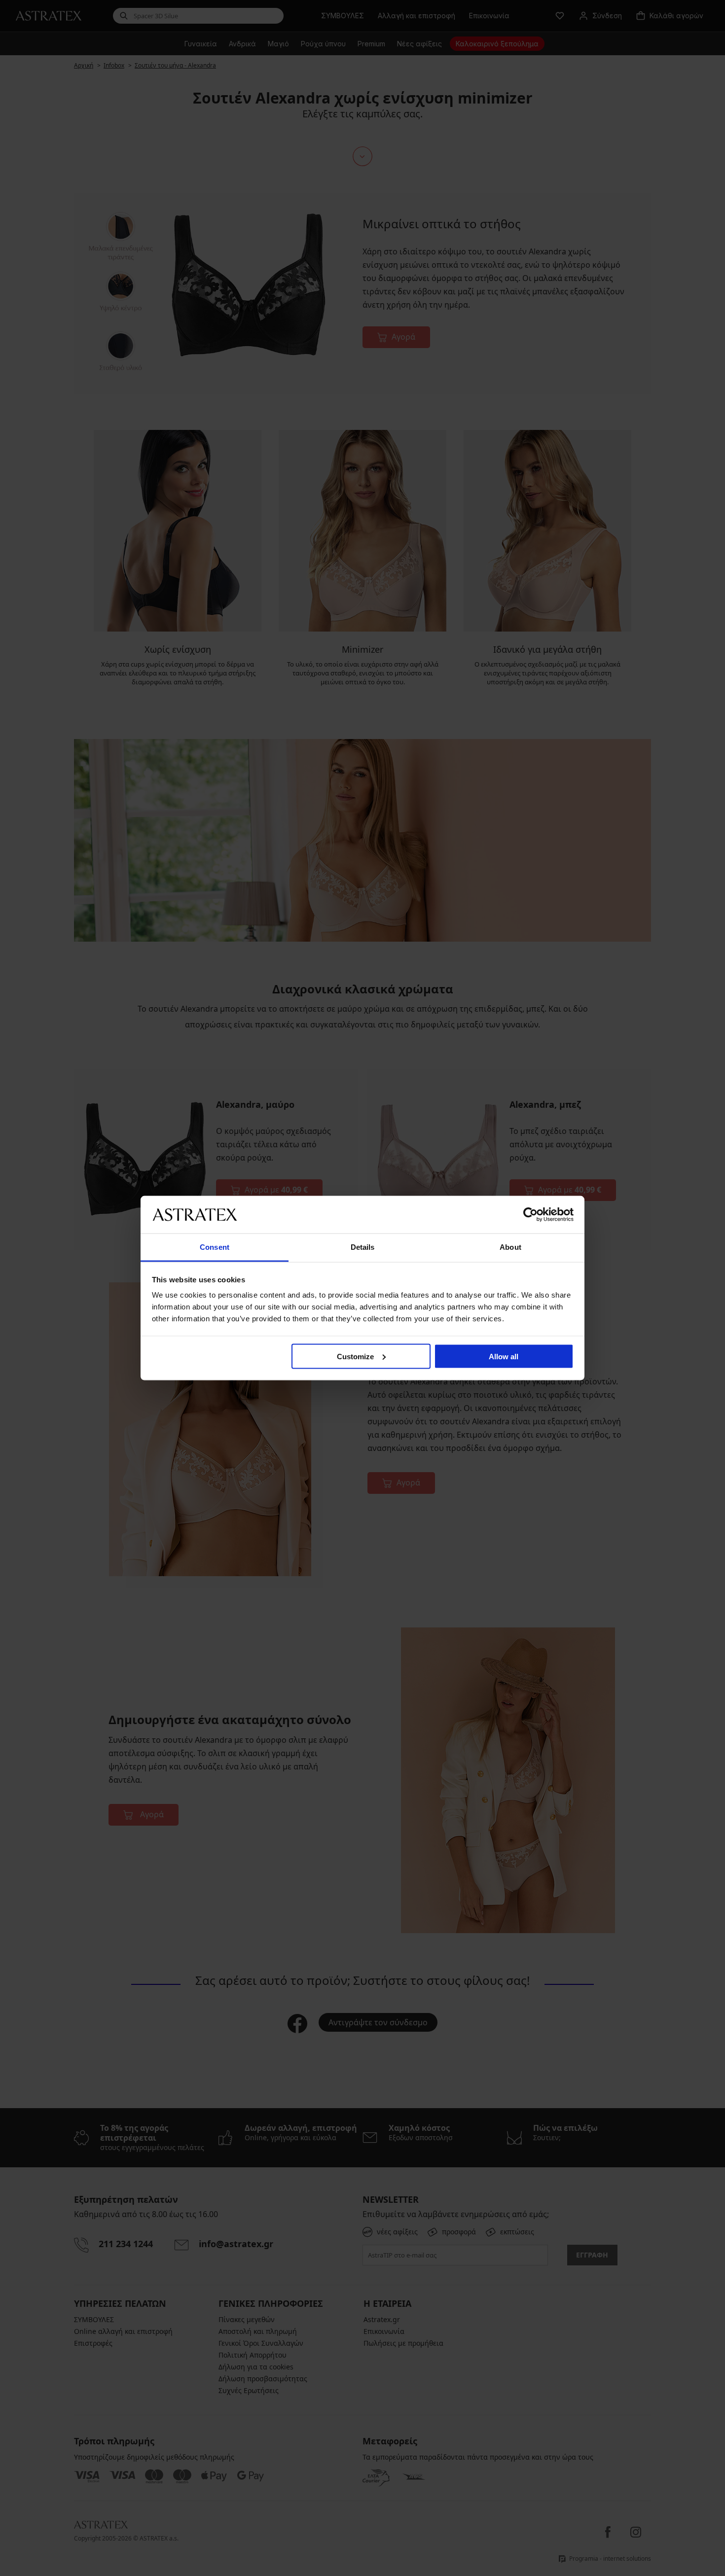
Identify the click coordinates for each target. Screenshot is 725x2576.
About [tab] (510, 1247)
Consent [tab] (215, 1247)
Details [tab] (363, 1247)
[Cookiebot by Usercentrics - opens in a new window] (530, 1214)
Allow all (504, 1356)
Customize (355, 1356)
